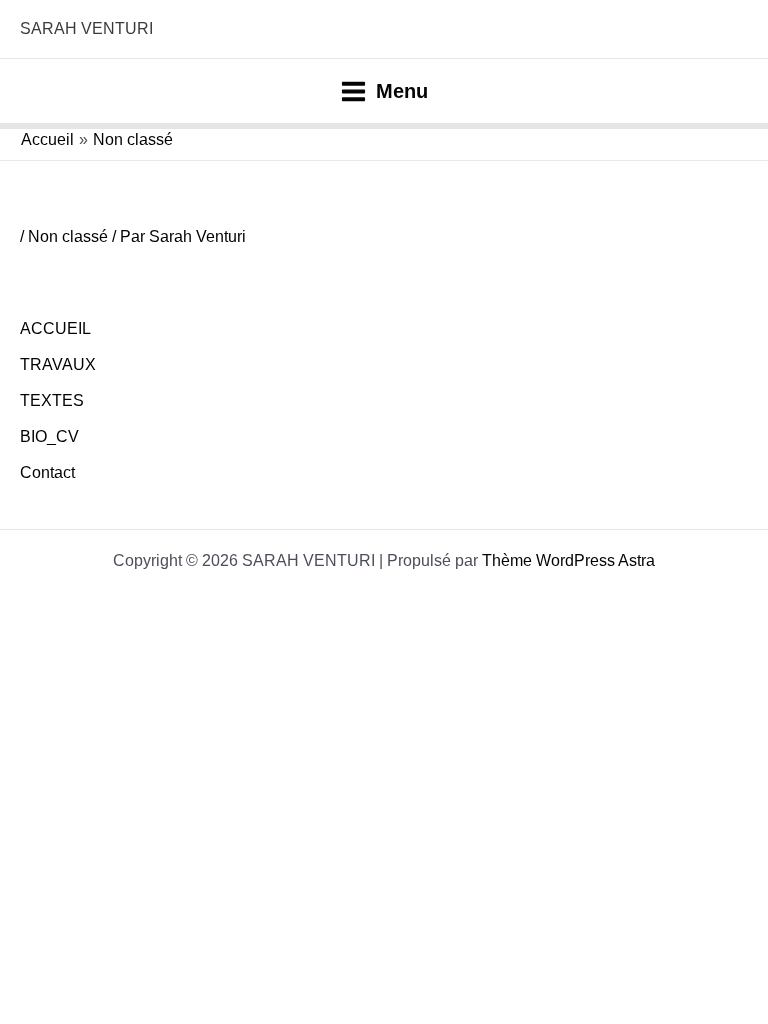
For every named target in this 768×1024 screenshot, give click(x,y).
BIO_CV (49, 436)
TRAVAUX (58, 364)
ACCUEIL (55, 328)
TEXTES (52, 400)
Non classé (68, 236)
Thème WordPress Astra (568, 560)
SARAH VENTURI (86, 28)
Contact (47, 472)
